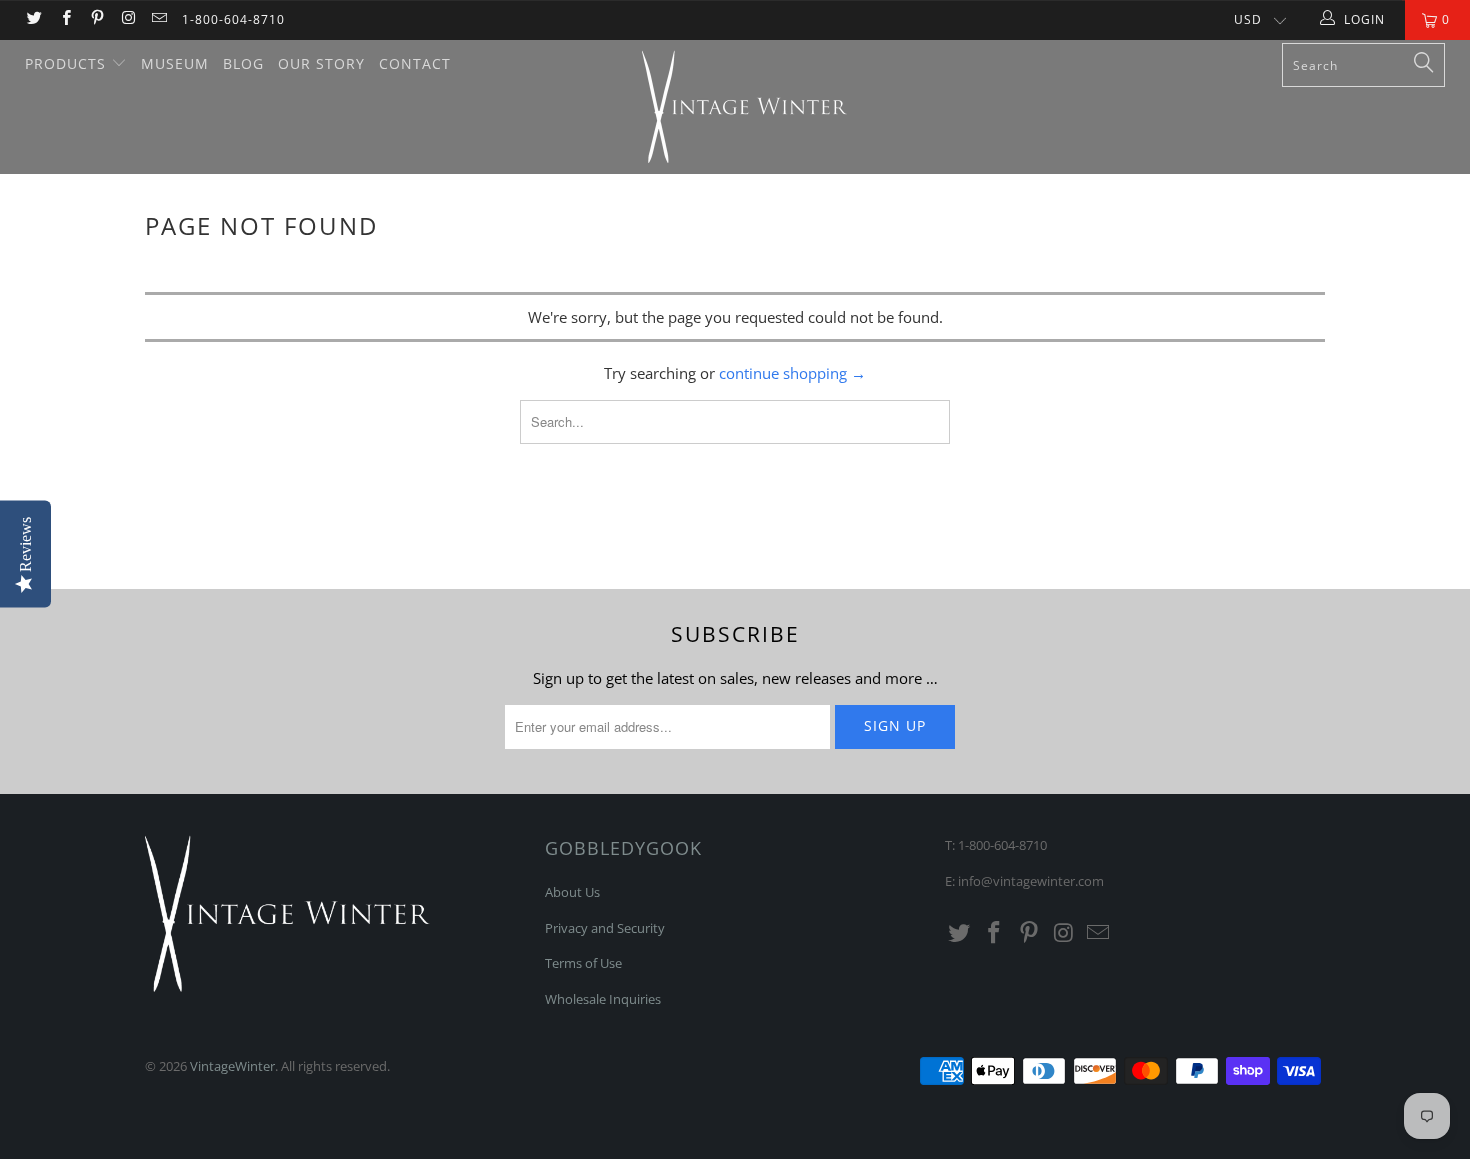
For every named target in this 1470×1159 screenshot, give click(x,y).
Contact (415, 63)
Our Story (321, 63)
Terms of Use (583, 963)
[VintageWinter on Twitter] (33, 19)
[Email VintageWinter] (158, 19)
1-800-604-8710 (233, 19)
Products (68, 63)
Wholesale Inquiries (603, 999)
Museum (175, 63)
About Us (572, 892)
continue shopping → (792, 373)
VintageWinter (232, 1066)
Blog (243, 63)
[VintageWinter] (744, 107)
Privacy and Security (605, 928)
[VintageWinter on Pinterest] (96, 19)
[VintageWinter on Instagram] (127, 19)
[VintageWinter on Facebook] (64, 19)
